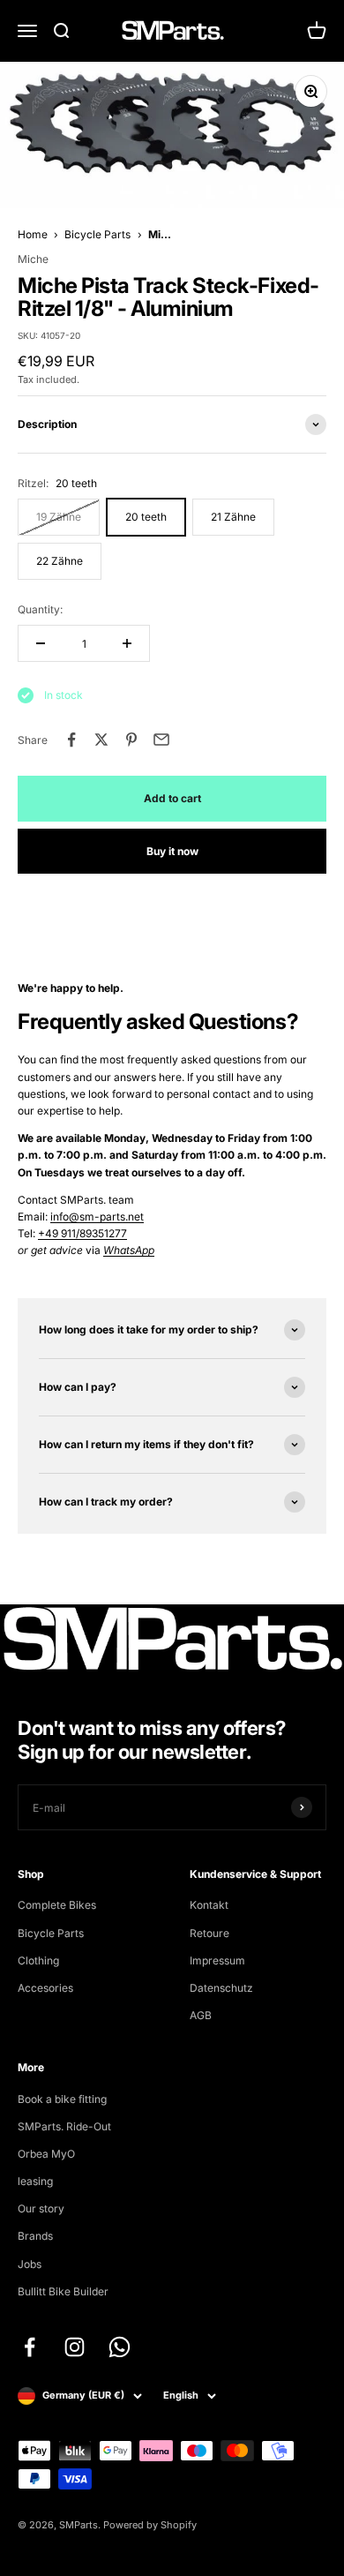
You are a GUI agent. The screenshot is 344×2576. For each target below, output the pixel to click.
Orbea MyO (46, 2154)
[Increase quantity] (127, 643)
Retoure (209, 1933)
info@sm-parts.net (97, 1217)
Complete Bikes (57, 1905)
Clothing (38, 1960)
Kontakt (209, 1905)
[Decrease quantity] (41, 643)
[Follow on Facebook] (30, 2347)
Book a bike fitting (62, 2099)
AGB (201, 2015)
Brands (35, 2236)
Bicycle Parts (97, 234)
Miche (33, 259)
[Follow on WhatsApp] (120, 2347)
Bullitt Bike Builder (63, 2291)
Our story (41, 2208)
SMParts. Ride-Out (64, 2126)
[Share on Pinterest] (131, 740)
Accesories (45, 1988)
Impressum (217, 1960)
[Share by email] (161, 740)
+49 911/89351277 (82, 1233)
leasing (35, 2181)
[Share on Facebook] (71, 740)
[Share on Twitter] (101, 740)
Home (33, 234)
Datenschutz (221, 1988)
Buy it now (172, 851)
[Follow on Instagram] (75, 2347)
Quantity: (40, 609)
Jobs (30, 2264)
